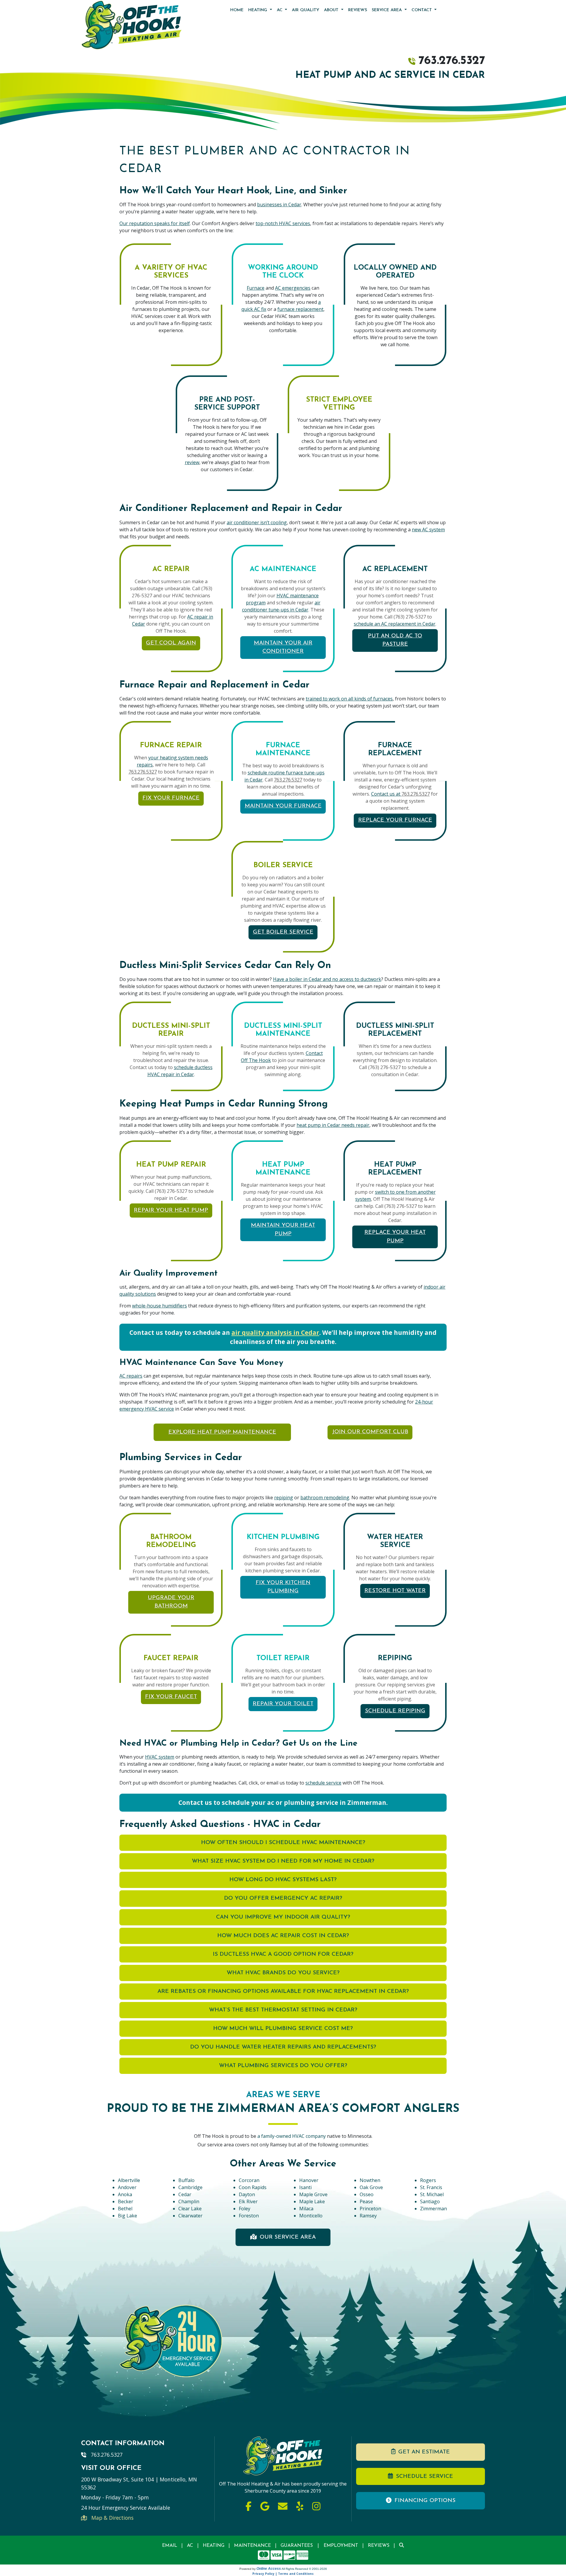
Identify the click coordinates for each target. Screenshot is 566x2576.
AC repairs (131, 1376)
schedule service (323, 1783)
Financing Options (425, 2501)
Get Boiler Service (283, 932)
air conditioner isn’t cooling (257, 522)
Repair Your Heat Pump (171, 1210)
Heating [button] (258, 10)
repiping (284, 1498)
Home (237, 10)
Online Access (269, 2569)
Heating (214, 2546)
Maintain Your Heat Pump (283, 1230)
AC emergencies (293, 288)
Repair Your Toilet (283, 1704)
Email (170, 2546)
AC (190, 2546)
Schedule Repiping (395, 1711)
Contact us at (386, 794)
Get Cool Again (171, 643)
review (192, 462)
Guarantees (297, 2546)
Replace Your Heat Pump (395, 1237)
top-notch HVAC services (283, 223)
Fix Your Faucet (171, 1697)
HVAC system (160, 1757)
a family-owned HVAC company (292, 2136)
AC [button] (280, 10)
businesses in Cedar (279, 205)
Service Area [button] (388, 10)
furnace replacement (300, 309)
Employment (341, 2546)
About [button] (332, 10)
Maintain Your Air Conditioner (283, 647)
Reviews (358, 10)
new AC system (428, 530)
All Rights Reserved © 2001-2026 (304, 2569)
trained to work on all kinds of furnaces (349, 699)
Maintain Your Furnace (283, 806)
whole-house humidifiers (159, 1306)
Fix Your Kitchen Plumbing (283, 1587)
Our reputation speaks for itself (155, 223)
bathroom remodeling (325, 1498)
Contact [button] (422, 10)
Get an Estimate (424, 2452)
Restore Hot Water (395, 1591)
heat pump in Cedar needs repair (333, 1125)
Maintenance (252, 2546)
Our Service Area (288, 2237)
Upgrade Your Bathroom (171, 1602)
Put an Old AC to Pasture (395, 640)
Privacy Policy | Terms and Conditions (283, 2574)
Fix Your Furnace (171, 798)
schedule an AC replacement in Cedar (395, 624)
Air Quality (306, 10)
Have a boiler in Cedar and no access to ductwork (327, 979)
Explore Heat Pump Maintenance (222, 1432)
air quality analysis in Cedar (275, 1332)
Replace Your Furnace (395, 820)
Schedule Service (424, 2477)
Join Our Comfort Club (370, 1432)
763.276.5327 (452, 61)
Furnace (256, 288)
